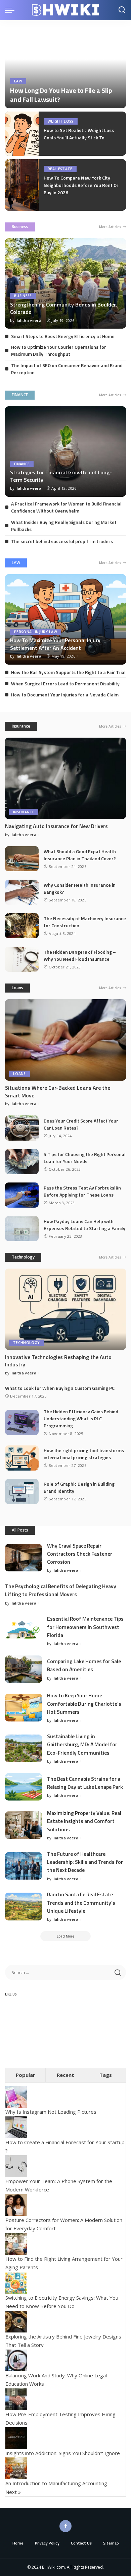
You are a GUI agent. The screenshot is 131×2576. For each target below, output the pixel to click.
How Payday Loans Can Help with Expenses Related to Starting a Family (84, 1225)
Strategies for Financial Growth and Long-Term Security (61, 476)
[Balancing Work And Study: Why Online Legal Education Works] (16, 2360)
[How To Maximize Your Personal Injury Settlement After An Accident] (65, 619)
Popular (26, 2075)
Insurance (21, 726)
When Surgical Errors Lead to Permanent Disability (65, 684)
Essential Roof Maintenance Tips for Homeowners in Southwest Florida (85, 1627)
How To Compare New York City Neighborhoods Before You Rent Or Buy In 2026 (81, 185)
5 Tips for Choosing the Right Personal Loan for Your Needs (85, 1158)
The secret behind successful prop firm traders (62, 541)
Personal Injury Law (36, 632)
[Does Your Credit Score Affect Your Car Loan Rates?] (22, 1128)
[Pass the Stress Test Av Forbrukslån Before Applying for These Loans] (22, 1195)
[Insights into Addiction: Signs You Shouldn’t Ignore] (16, 2437)
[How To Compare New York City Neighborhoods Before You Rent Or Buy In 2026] (22, 185)
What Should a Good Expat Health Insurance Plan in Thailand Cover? (80, 855)
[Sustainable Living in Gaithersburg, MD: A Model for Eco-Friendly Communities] (24, 1748)
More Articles (110, 227)
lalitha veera (29, 320)
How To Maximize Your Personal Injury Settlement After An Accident (55, 644)
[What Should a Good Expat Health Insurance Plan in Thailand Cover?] (22, 859)
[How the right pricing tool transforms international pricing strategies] (22, 1458)
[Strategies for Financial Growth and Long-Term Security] (65, 452)
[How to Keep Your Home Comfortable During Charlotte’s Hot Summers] (24, 1708)
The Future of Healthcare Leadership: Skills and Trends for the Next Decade (85, 1862)
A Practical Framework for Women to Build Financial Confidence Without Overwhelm (66, 507)
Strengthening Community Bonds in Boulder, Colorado (63, 308)
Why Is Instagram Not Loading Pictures (51, 2112)
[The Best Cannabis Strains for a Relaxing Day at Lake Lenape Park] (24, 1787)
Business (20, 227)
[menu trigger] (11, 10)
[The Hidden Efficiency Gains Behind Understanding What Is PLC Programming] (22, 1422)
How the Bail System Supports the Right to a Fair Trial (68, 672)
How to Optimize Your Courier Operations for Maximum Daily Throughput (59, 350)
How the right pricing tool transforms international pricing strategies (84, 1454)
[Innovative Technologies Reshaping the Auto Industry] (65, 1309)
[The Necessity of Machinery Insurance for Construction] (22, 926)
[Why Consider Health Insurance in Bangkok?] (22, 892)
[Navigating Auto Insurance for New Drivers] (65, 778)
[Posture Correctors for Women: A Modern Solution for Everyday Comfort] (16, 2204)
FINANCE (20, 395)
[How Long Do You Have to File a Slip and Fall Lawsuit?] (65, 67)
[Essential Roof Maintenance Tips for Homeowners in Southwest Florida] (24, 1631)
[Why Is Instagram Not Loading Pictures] (16, 2096)
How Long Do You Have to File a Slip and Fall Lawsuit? (61, 95)
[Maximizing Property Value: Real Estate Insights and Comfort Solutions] (24, 1825)
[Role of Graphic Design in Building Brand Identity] (22, 1492)
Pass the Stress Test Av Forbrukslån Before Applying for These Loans (82, 1191)
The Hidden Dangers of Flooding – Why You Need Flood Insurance (80, 955)
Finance (22, 464)
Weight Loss (61, 121)
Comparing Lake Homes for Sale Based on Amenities (84, 1665)
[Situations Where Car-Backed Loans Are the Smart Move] (65, 1040)
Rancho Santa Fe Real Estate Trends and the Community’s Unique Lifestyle (81, 1903)
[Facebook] (65, 2526)
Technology (23, 1257)
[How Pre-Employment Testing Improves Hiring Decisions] (16, 2398)
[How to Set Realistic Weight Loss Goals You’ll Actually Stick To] (22, 134)
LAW (16, 563)
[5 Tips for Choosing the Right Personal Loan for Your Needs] (22, 1162)
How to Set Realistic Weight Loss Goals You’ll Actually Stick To (79, 134)
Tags (106, 2075)
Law (18, 81)
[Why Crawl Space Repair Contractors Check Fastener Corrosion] (24, 1558)
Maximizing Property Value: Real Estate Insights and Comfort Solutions (84, 1821)
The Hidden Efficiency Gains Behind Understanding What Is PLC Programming (81, 1418)
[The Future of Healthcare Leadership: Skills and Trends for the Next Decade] (24, 1866)
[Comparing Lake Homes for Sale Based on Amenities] (24, 1669)
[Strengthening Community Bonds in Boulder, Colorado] (65, 283)
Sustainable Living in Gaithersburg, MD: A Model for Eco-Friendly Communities (82, 1744)
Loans (17, 988)
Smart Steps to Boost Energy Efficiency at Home (63, 336)
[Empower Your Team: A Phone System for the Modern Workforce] (16, 2165)
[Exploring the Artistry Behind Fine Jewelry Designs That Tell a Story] (16, 2321)
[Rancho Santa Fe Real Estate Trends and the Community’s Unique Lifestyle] (24, 1907)
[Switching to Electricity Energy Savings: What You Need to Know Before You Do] (16, 2282)
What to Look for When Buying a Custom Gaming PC (60, 1388)
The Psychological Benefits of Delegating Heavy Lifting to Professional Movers (61, 1590)
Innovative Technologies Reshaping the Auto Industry (58, 1361)
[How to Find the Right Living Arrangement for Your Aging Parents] (16, 2243)
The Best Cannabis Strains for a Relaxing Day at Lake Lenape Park (85, 1783)
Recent (65, 2075)
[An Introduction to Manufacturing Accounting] (16, 2468)
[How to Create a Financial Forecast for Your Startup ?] (16, 2126)
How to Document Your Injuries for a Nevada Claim (65, 695)
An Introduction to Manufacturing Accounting (56, 2483)
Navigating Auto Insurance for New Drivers (56, 826)
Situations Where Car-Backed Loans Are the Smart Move (58, 1091)
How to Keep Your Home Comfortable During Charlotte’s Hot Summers (84, 1704)
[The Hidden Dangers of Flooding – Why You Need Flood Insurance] (22, 959)
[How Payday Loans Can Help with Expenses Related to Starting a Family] (22, 1229)
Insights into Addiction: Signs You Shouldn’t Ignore (63, 2453)
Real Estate (60, 169)
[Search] (122, 10)
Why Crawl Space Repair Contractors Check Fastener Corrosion (80, 1554)
